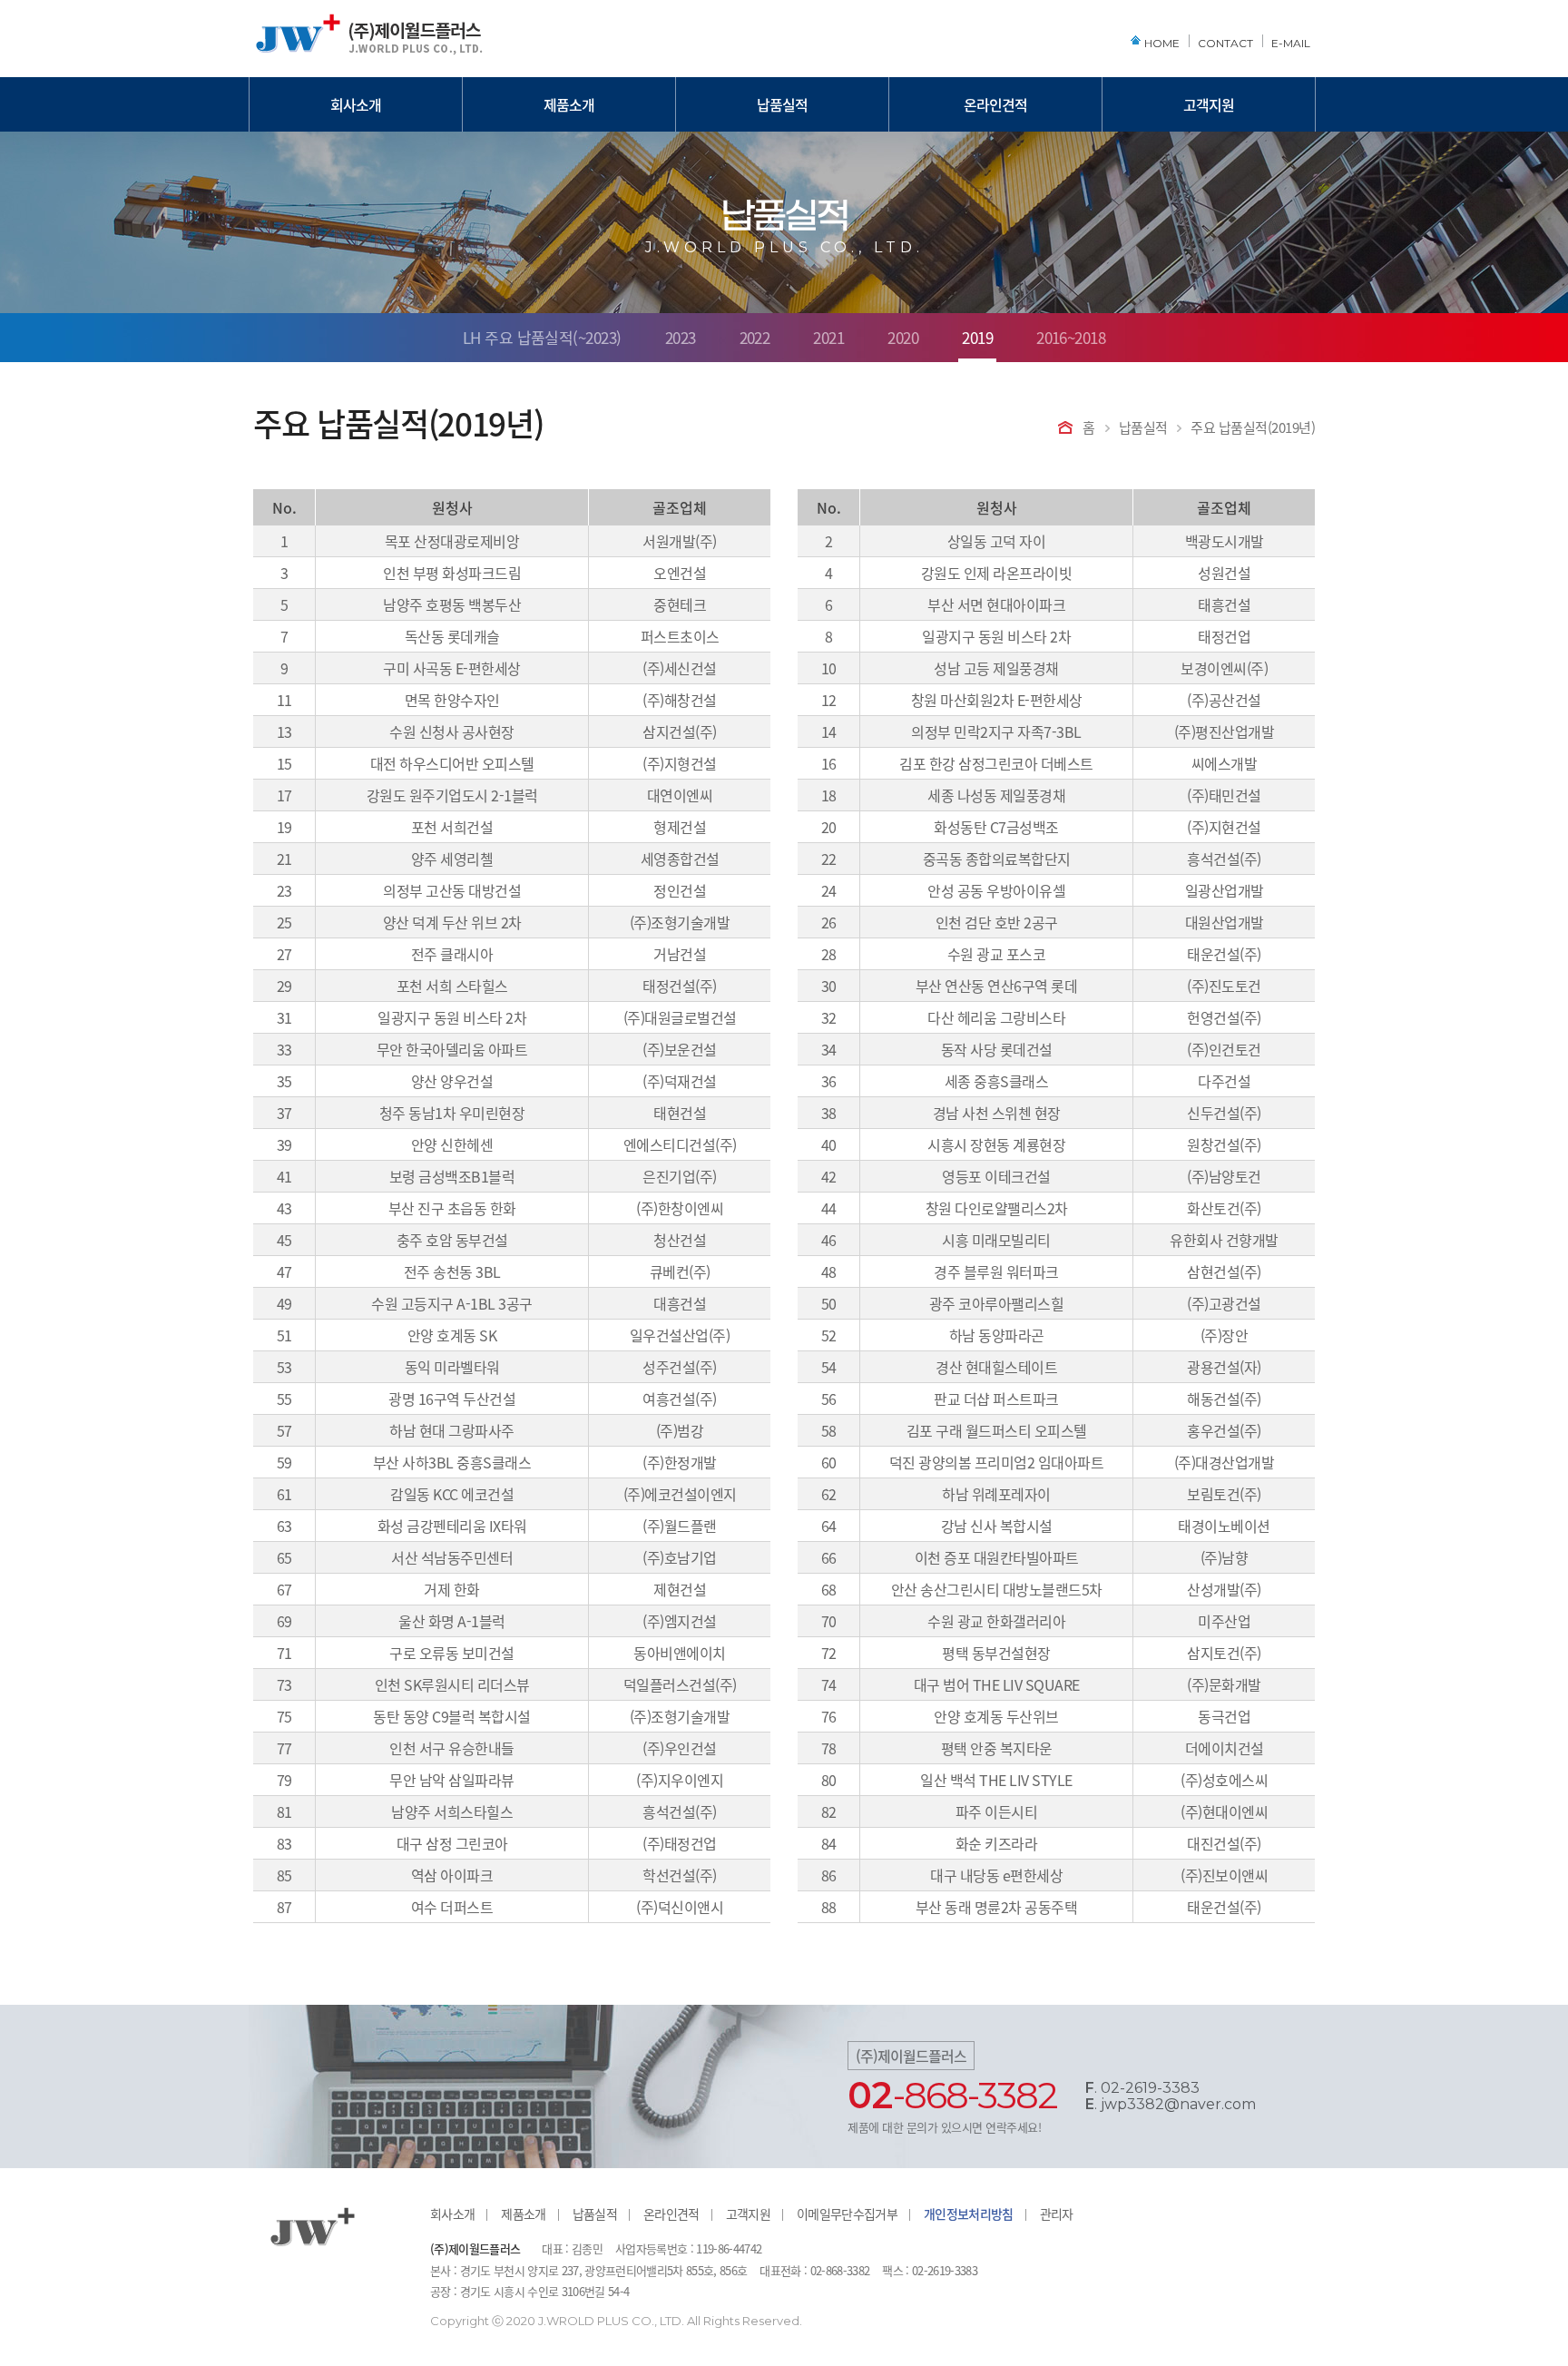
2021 (828, 339)
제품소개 (569, 104)
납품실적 (782, 104)
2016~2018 (1071, 339)
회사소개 (356, 104)
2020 (903, 339)
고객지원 (1209, 104)
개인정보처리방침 (969, 2214)
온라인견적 (995, 104)
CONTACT (1225, 43)
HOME (1162, 43)
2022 (755, 339)
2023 (681, 339)
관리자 (1057, 2214)
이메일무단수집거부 (847, 2214)
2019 (977, 339)
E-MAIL (1291, 43)
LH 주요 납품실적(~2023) (542, 339)
